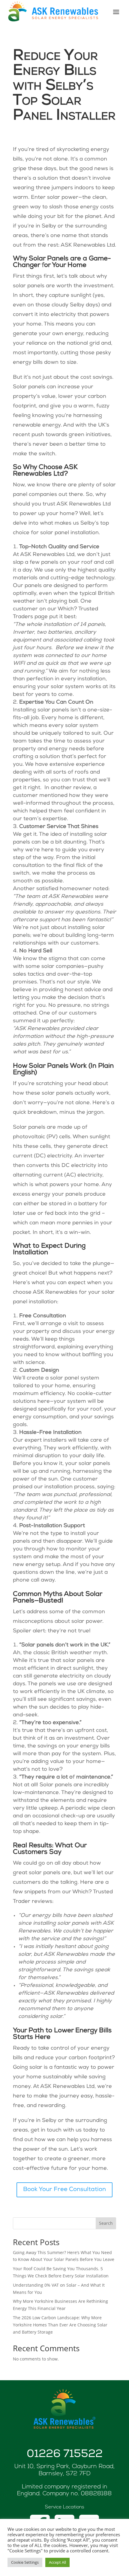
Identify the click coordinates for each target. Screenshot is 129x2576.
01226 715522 (65, 2455)
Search (106, 2223)
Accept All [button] (57, 2562)
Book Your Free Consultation (64, 2190)
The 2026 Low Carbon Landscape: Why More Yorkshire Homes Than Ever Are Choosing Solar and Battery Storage (60, 2325)
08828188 (96, 2494)
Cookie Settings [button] (25, 2562)
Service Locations (65, 2507)
